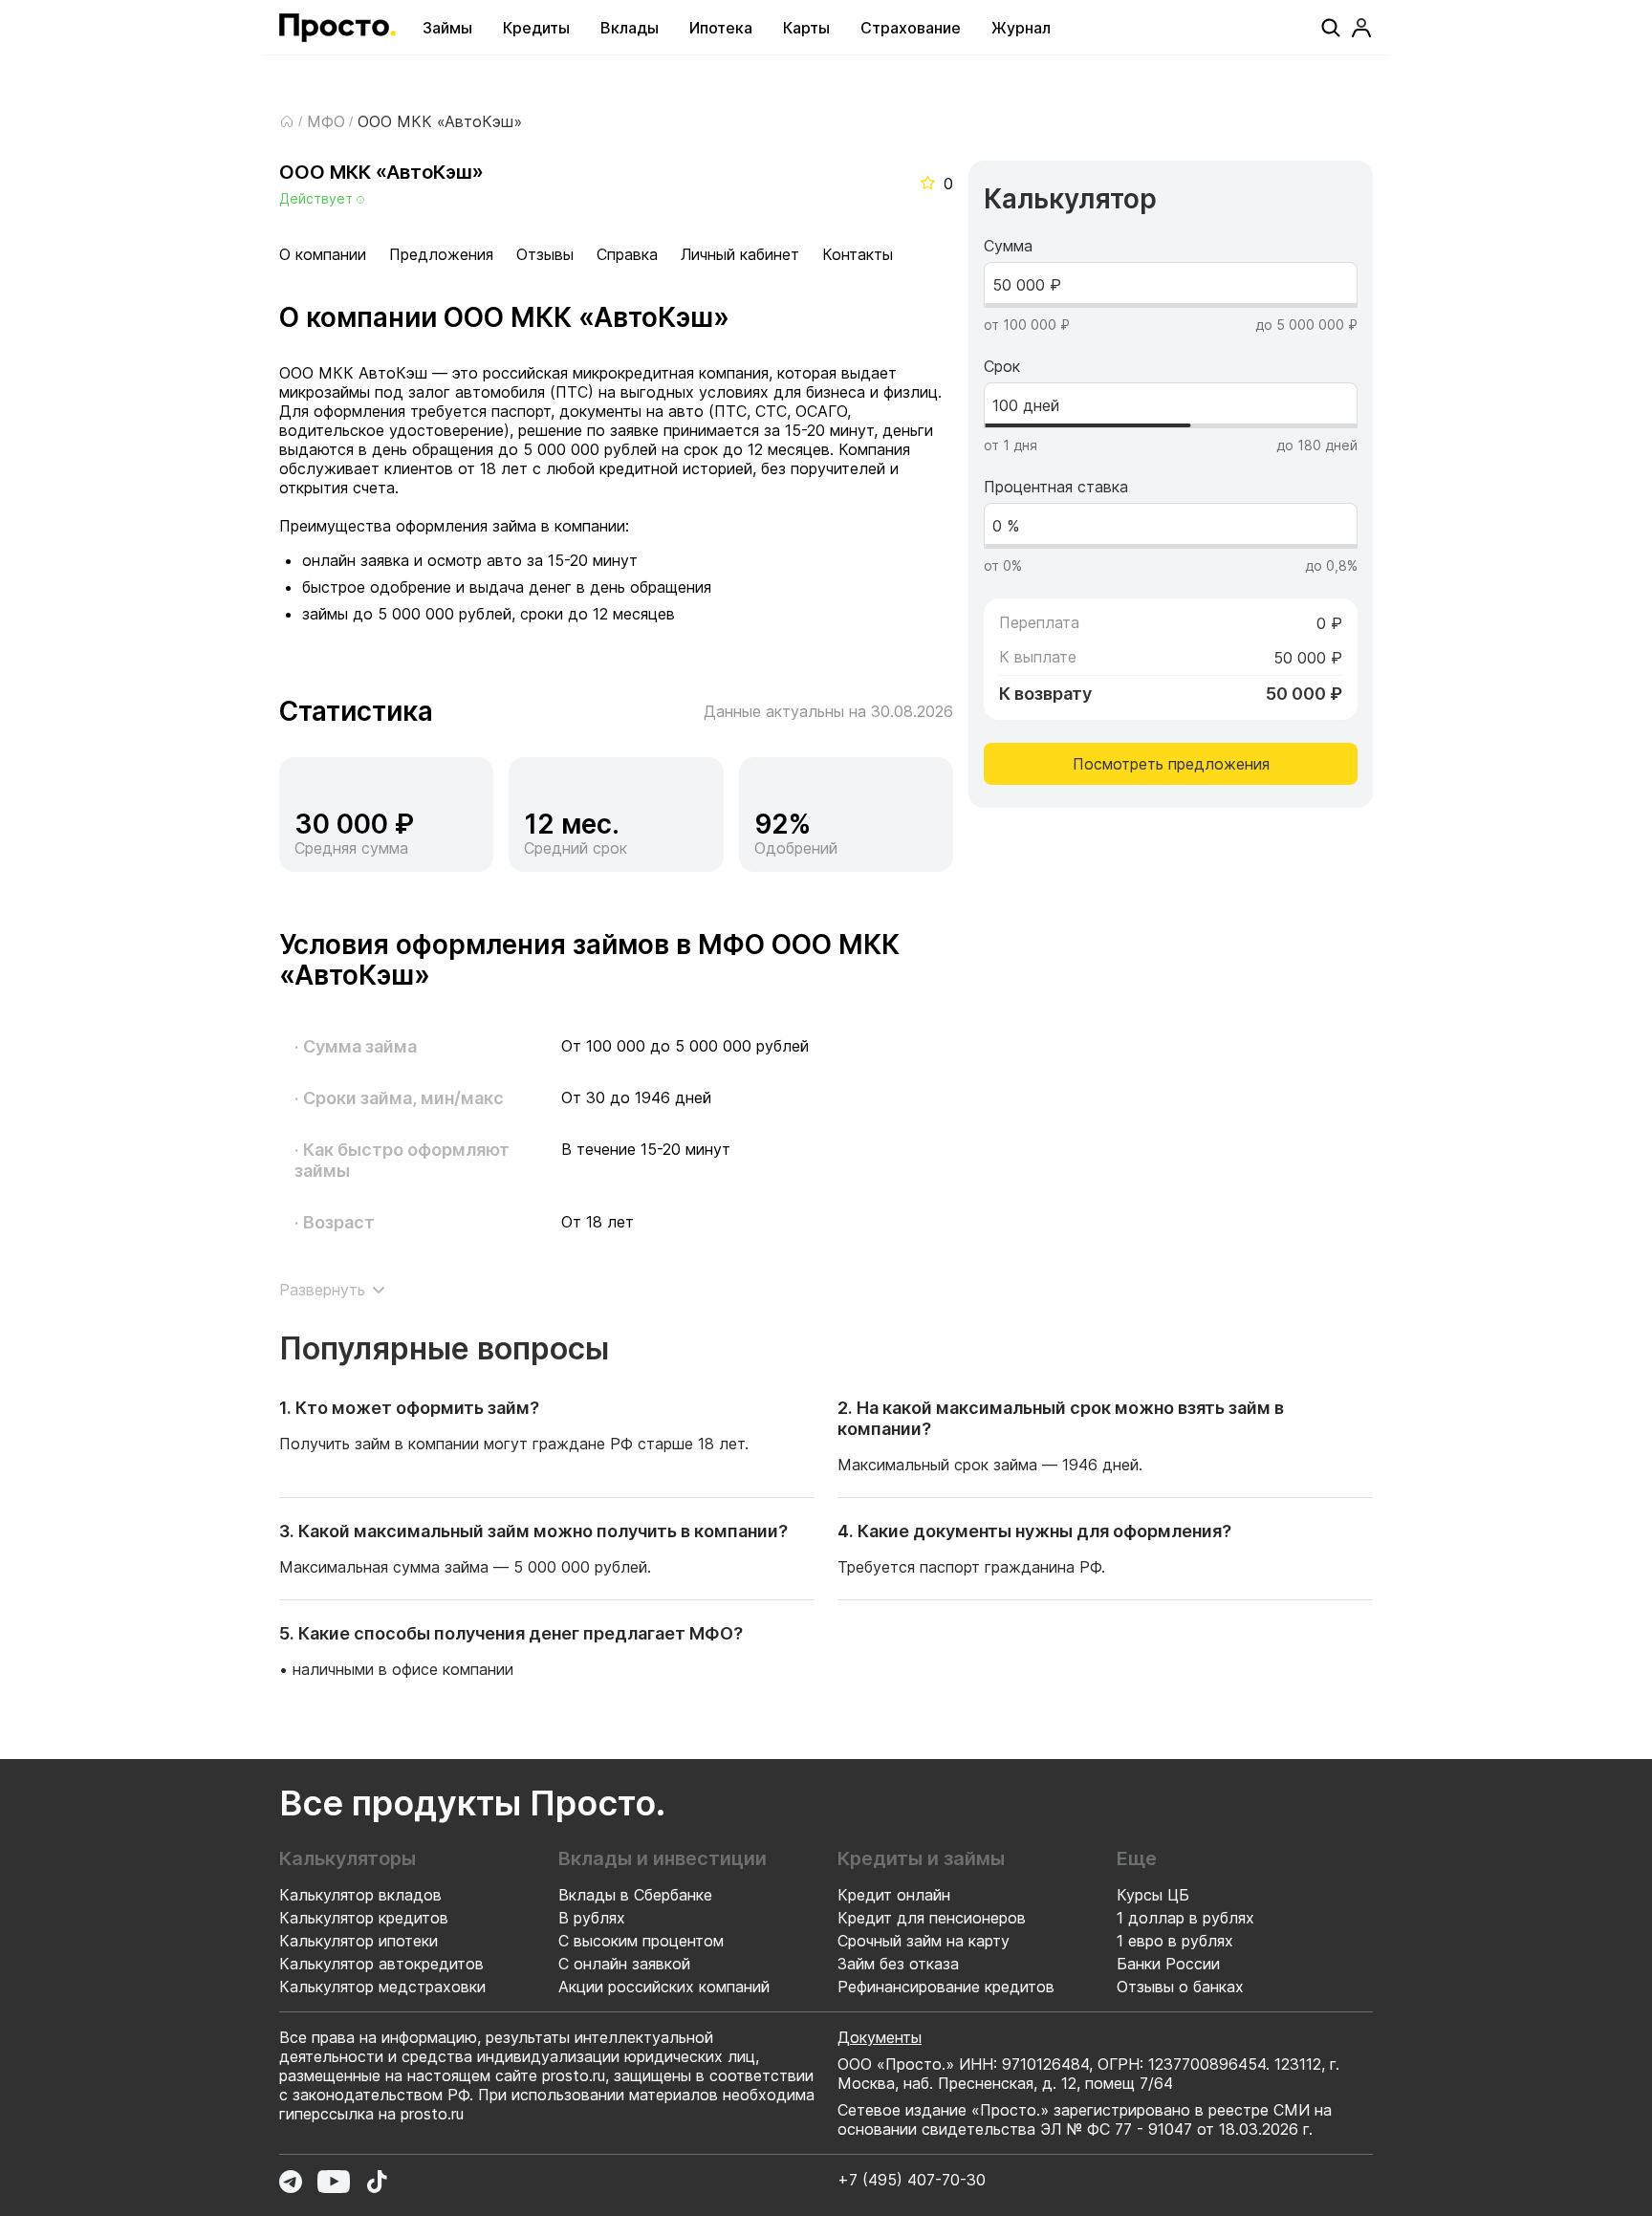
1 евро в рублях (1175, 1941)
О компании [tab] (323, 254)
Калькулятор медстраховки (382, 1987)
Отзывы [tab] (545, 254)
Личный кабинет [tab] (740, 254)
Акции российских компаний (664, 1987)
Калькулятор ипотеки (359, 1941)
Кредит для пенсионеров (932, 1918)
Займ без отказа (898, 1964)
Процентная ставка (1056, 487)
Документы (880, 2037)
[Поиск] (1331, 28)
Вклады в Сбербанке (635, 1895)
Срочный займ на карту (924, 1941)
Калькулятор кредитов (364, 1918)
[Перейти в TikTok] (377, 2182)
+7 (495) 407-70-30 (912, 2180)
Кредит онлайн (894, 1895)
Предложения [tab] (441, 254)
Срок (1002, 366)
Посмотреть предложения (1171, 764)
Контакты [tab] (858, 254)
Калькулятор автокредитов (381, 1964)
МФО (326, 121)
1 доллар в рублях (1185, 1918)
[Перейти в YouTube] (334, 2182)
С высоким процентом (641, 1941)
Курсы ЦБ (1153, 1895)
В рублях (592, 1918)
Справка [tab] (627, 254)
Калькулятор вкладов (360, 1895)
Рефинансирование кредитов (946, 1987)
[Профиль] (1361, 28)
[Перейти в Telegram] (291, 2182)
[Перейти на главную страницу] (337, 28)
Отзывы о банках (1180, 1987)
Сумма (1008, 246)
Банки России (1168, 1964)
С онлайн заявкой (624, 1964)
